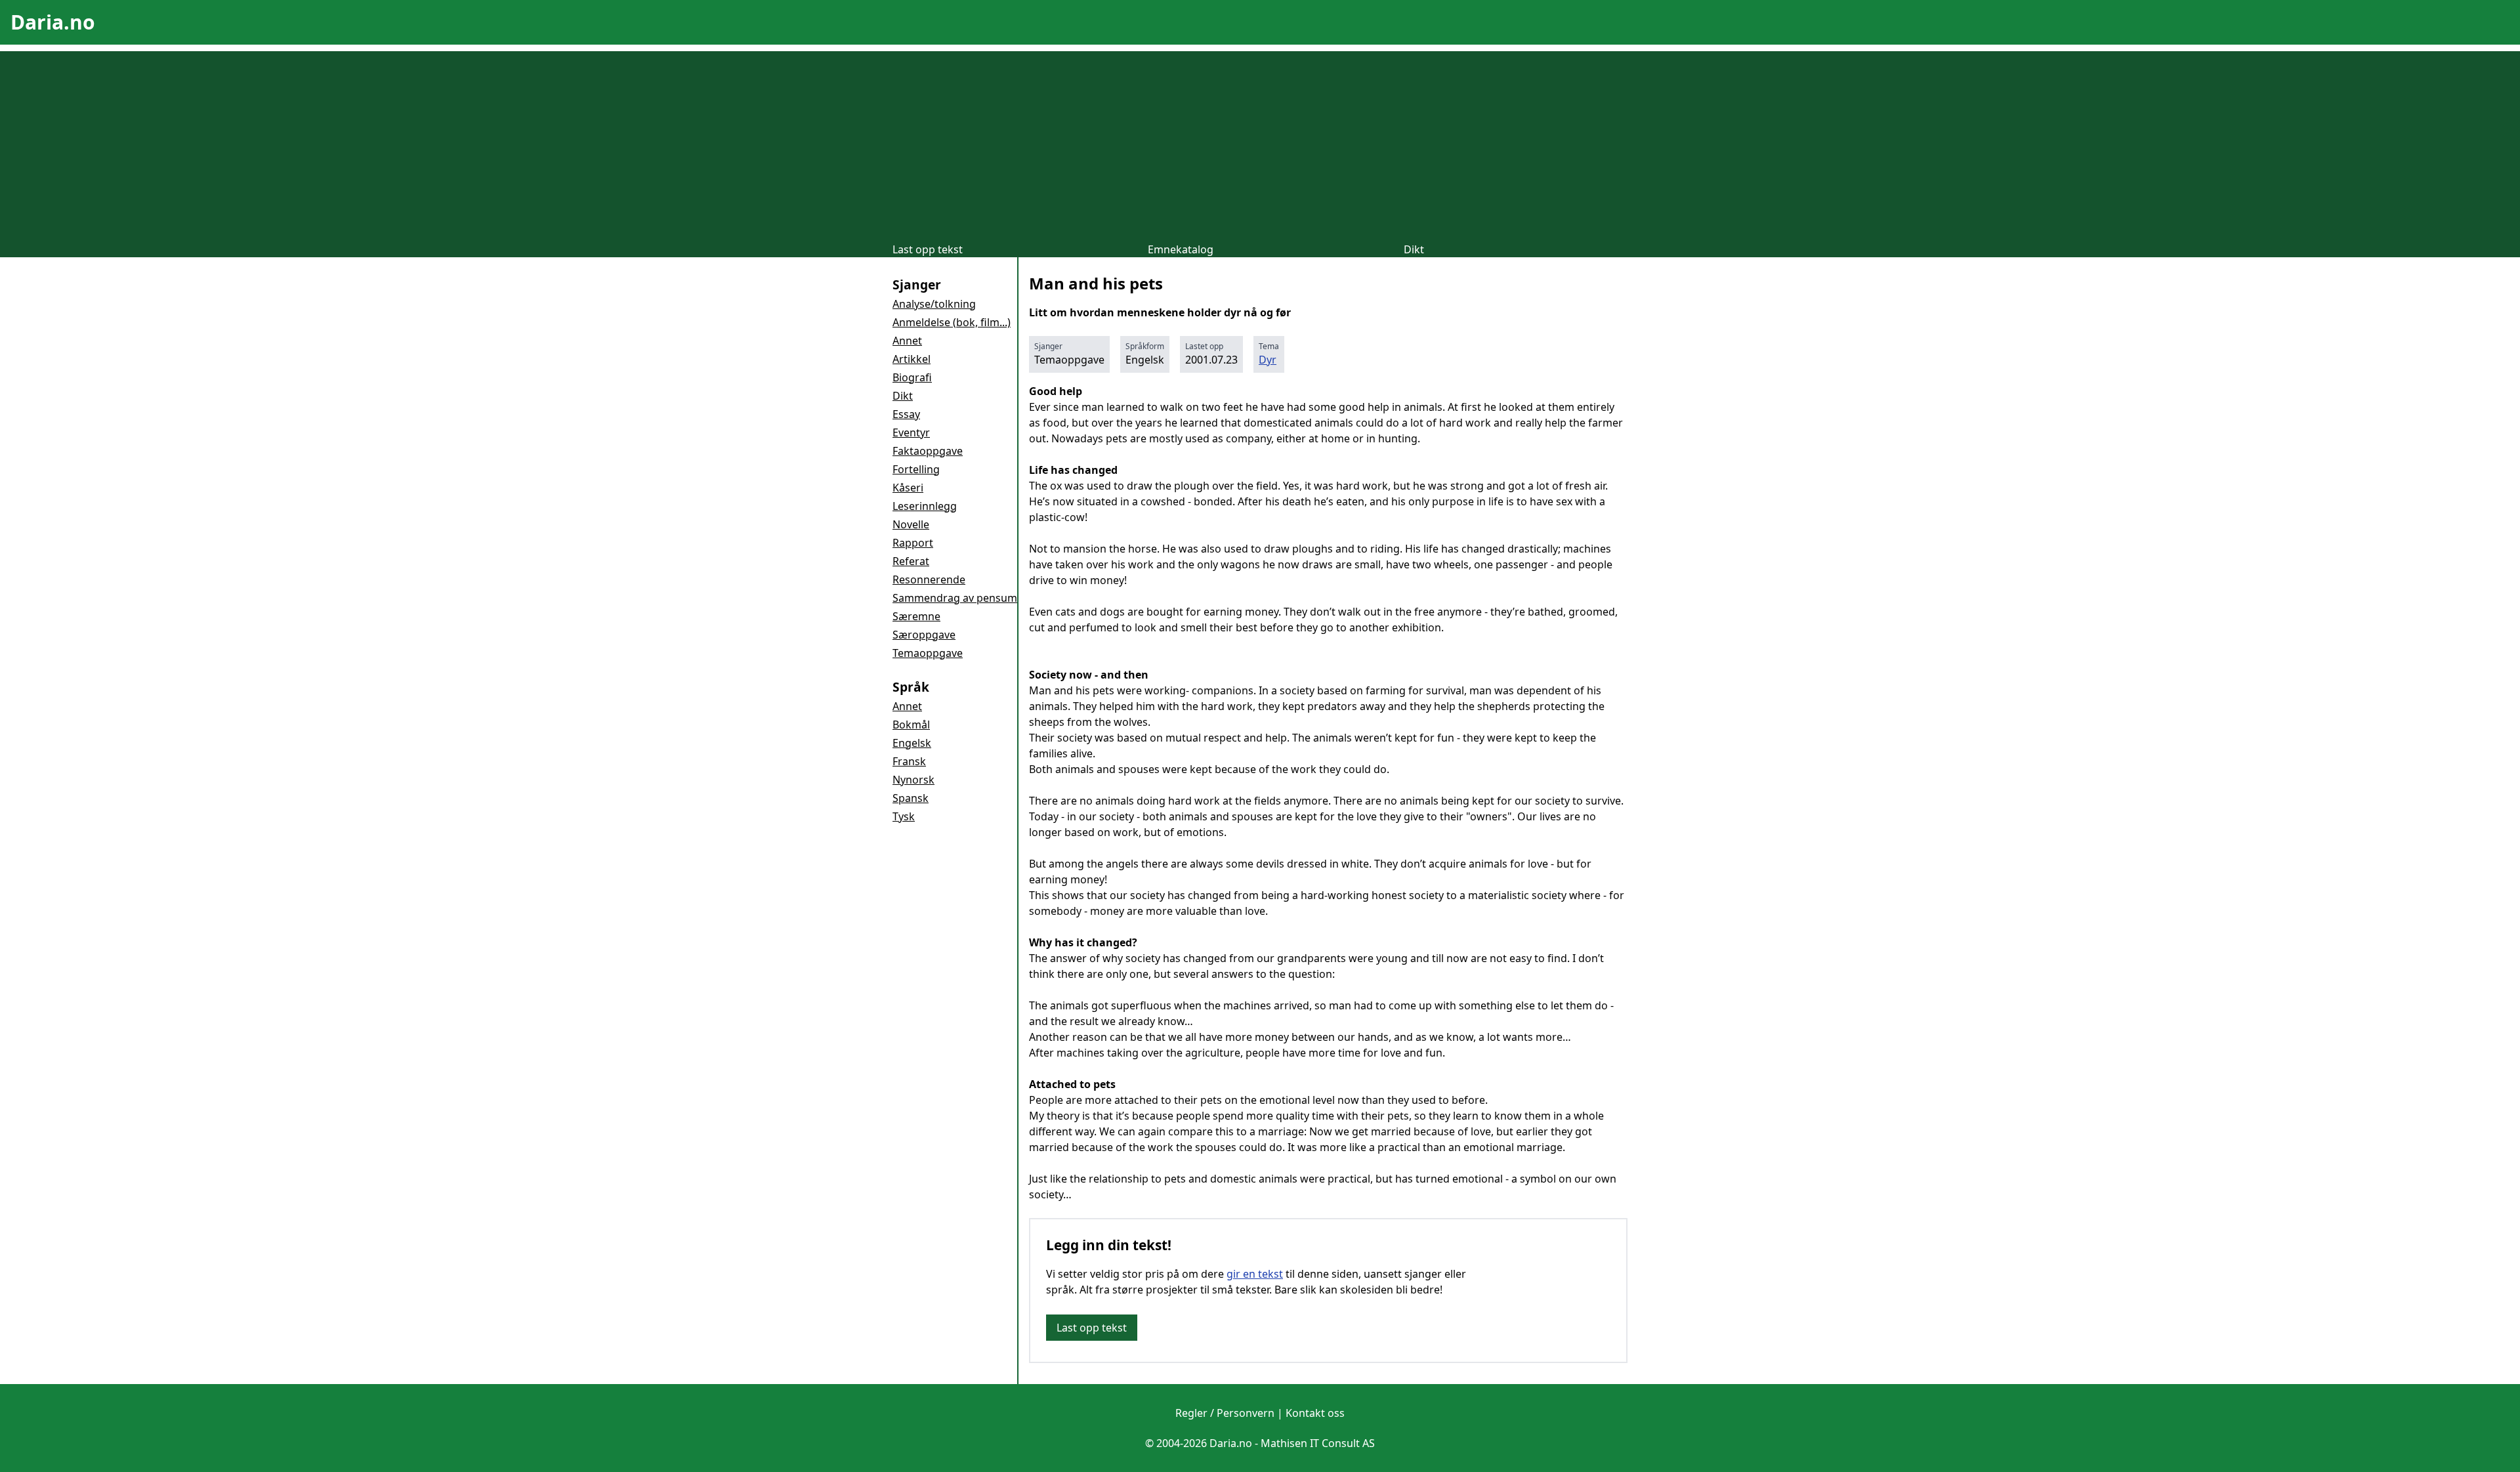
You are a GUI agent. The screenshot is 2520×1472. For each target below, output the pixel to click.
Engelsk (912, 743)
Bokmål (911, 725)
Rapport (913, 543)
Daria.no (53, 22)
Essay (906, 414)
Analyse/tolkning (934, 304)
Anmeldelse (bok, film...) (952, 322)
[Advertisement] (1260, 143)
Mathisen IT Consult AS (1318, 1443)
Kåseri (908, 488)
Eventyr (911, 432)
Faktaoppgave (928, 451)
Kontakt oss (1315, 1413)
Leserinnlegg (925, 506)
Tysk (904, 816)
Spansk (911, 798)
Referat (911, 561)
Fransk (909, 761)
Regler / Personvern (1225, 1413)
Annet (907, 341)
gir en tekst (1255, 1274)
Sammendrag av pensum (955, 598)
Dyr (1268, 360)
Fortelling (916, 469)
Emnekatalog (1181, 249)
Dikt (1414, 249)
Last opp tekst (928, 249)
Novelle (911, 524)
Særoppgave (924, 635)
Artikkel (912, 359)
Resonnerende (929, 579)
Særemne (916, 616)
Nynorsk (913, 780)
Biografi (912, 377)
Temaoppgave (928, 653)
